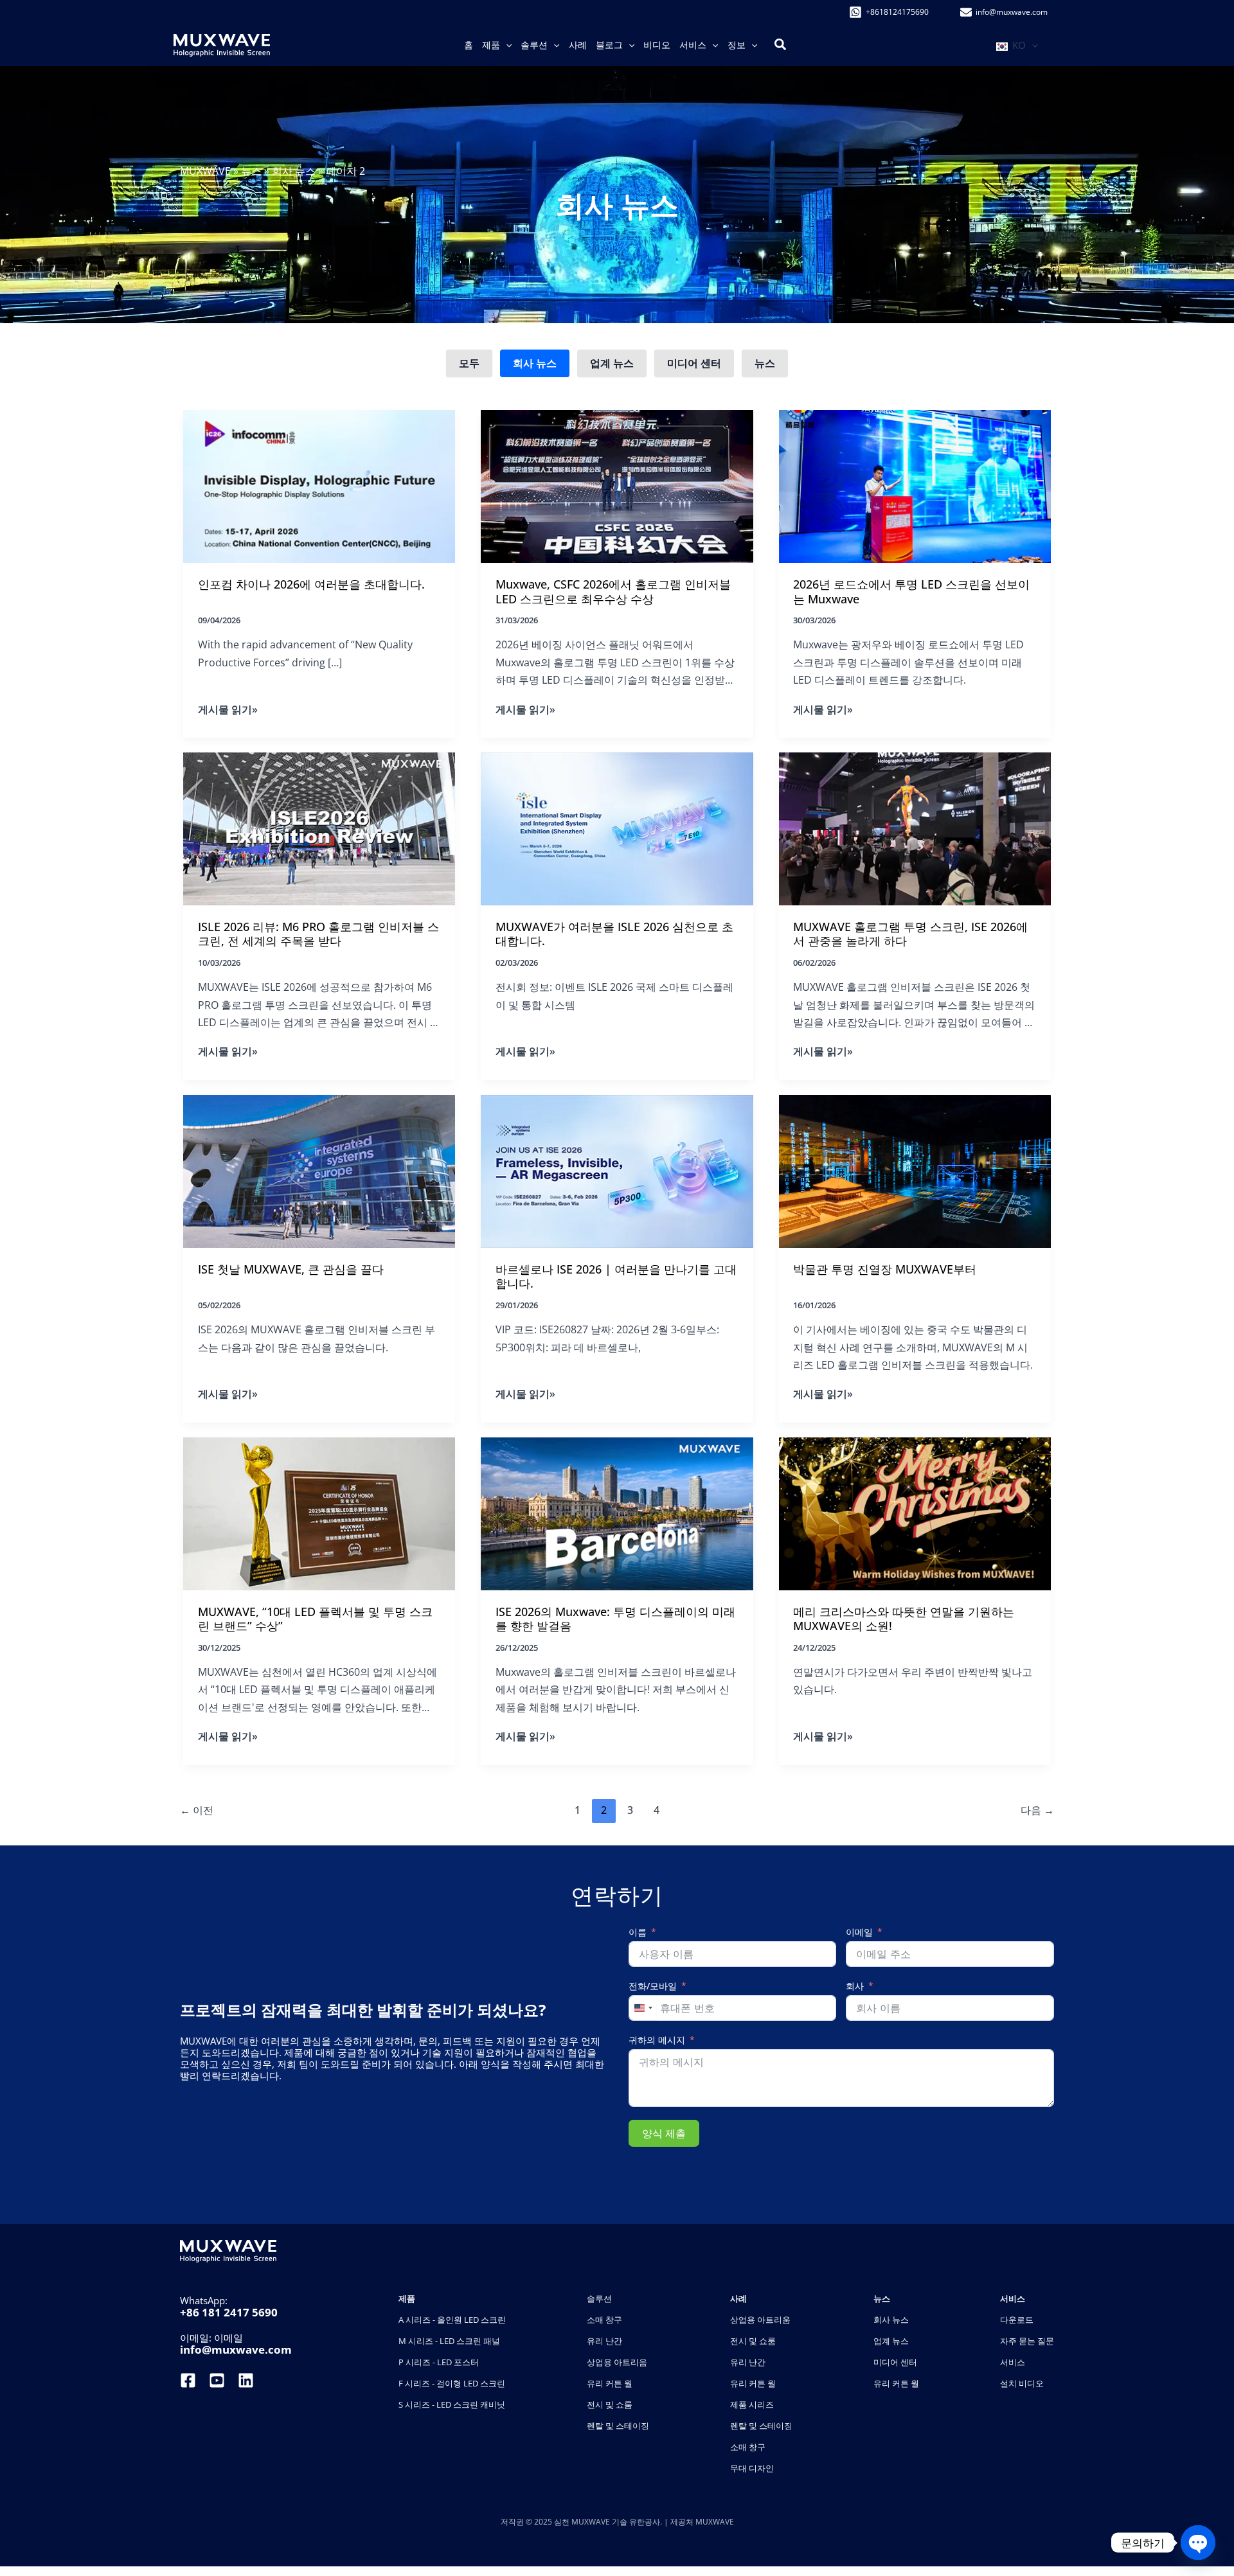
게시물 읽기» (228, 710)
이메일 (859, 1932)
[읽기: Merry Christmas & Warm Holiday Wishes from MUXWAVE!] (915, 1513)
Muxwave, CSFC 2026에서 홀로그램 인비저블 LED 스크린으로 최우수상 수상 (613, 591)
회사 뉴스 (294, 171)
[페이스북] (190, 2380)
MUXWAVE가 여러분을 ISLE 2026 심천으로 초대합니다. (614, 934)
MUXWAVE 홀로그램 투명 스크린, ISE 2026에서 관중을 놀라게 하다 (910, 934)
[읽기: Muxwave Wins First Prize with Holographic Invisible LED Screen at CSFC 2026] (617, 485)
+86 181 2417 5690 (229, 2312)
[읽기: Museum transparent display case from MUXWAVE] (915, 1170)
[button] (506, 45)
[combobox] (643, 2008)
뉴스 (251, 171)
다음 (1037, 1810)
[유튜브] (217, 2380)
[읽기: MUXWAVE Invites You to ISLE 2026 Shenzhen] (617, 828)
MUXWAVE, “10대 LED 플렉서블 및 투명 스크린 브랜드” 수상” (315, 1619)
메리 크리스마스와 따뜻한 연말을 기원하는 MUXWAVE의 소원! (904, 1619)
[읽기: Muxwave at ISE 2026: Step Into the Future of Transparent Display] (617, 1513)
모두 (469, 363)
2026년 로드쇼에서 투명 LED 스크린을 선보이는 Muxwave (911, 591)
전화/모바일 (653, 1986)
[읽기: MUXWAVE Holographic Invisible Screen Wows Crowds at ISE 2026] (915, 828)
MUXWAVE (205, 171)
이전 (197, 1810)
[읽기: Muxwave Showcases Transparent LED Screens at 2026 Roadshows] (915, 485)
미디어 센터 (694, 363)
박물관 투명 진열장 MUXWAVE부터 (885, 1269)
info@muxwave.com (236, 2349)
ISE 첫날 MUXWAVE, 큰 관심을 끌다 (291, 1269)
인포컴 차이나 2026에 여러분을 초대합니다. (311, 584)
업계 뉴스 (612, 363)
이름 (638, 1932)
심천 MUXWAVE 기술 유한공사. (609, 2522)
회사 (855, 1986)
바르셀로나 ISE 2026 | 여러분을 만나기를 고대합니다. (616, 1276)
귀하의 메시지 (657, 2040)
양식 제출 (664, 2133)
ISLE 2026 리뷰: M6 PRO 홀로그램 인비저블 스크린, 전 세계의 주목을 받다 (318, 934)
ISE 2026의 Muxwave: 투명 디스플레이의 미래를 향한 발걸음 (615, 1619)
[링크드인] (246, 2380)
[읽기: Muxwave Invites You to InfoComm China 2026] (319, 485)
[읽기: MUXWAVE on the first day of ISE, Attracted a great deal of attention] (319, 1170)
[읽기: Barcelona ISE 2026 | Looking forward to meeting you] (617, 1170)
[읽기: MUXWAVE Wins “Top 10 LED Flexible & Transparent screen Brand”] (319, 1513)
